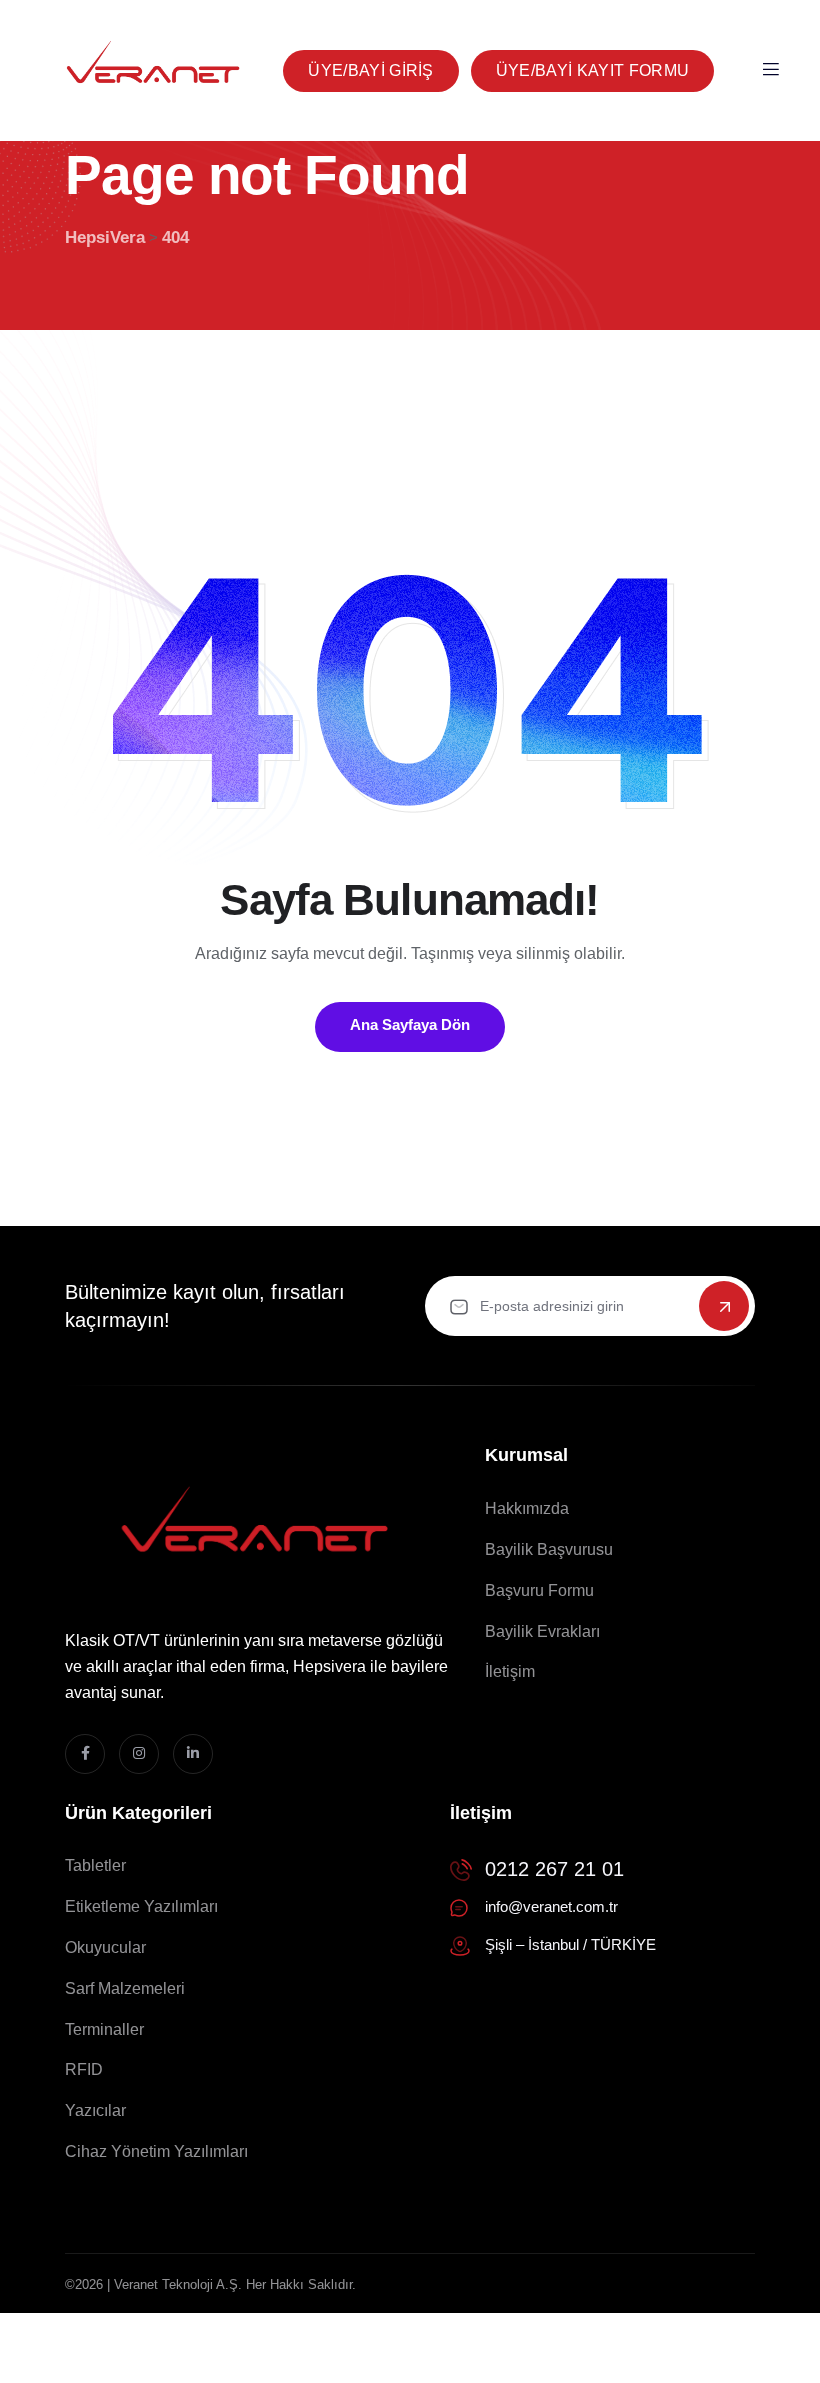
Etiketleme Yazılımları (141, 1906)
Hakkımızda (527, 1508)
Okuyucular (105, 1947)
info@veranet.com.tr (551, 1906)
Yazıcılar (95, 2110)
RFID (84, 2069)
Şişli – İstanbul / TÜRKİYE (570, 1944)
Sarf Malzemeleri (125, 1988)
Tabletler (95, 1865)
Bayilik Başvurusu (549, 1549)
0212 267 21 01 (554, 1869)
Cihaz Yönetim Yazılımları (156, 2151)
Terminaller (104, 2029)
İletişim (510, 1671)
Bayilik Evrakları (542, 1631)
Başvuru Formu (539, 1590)
